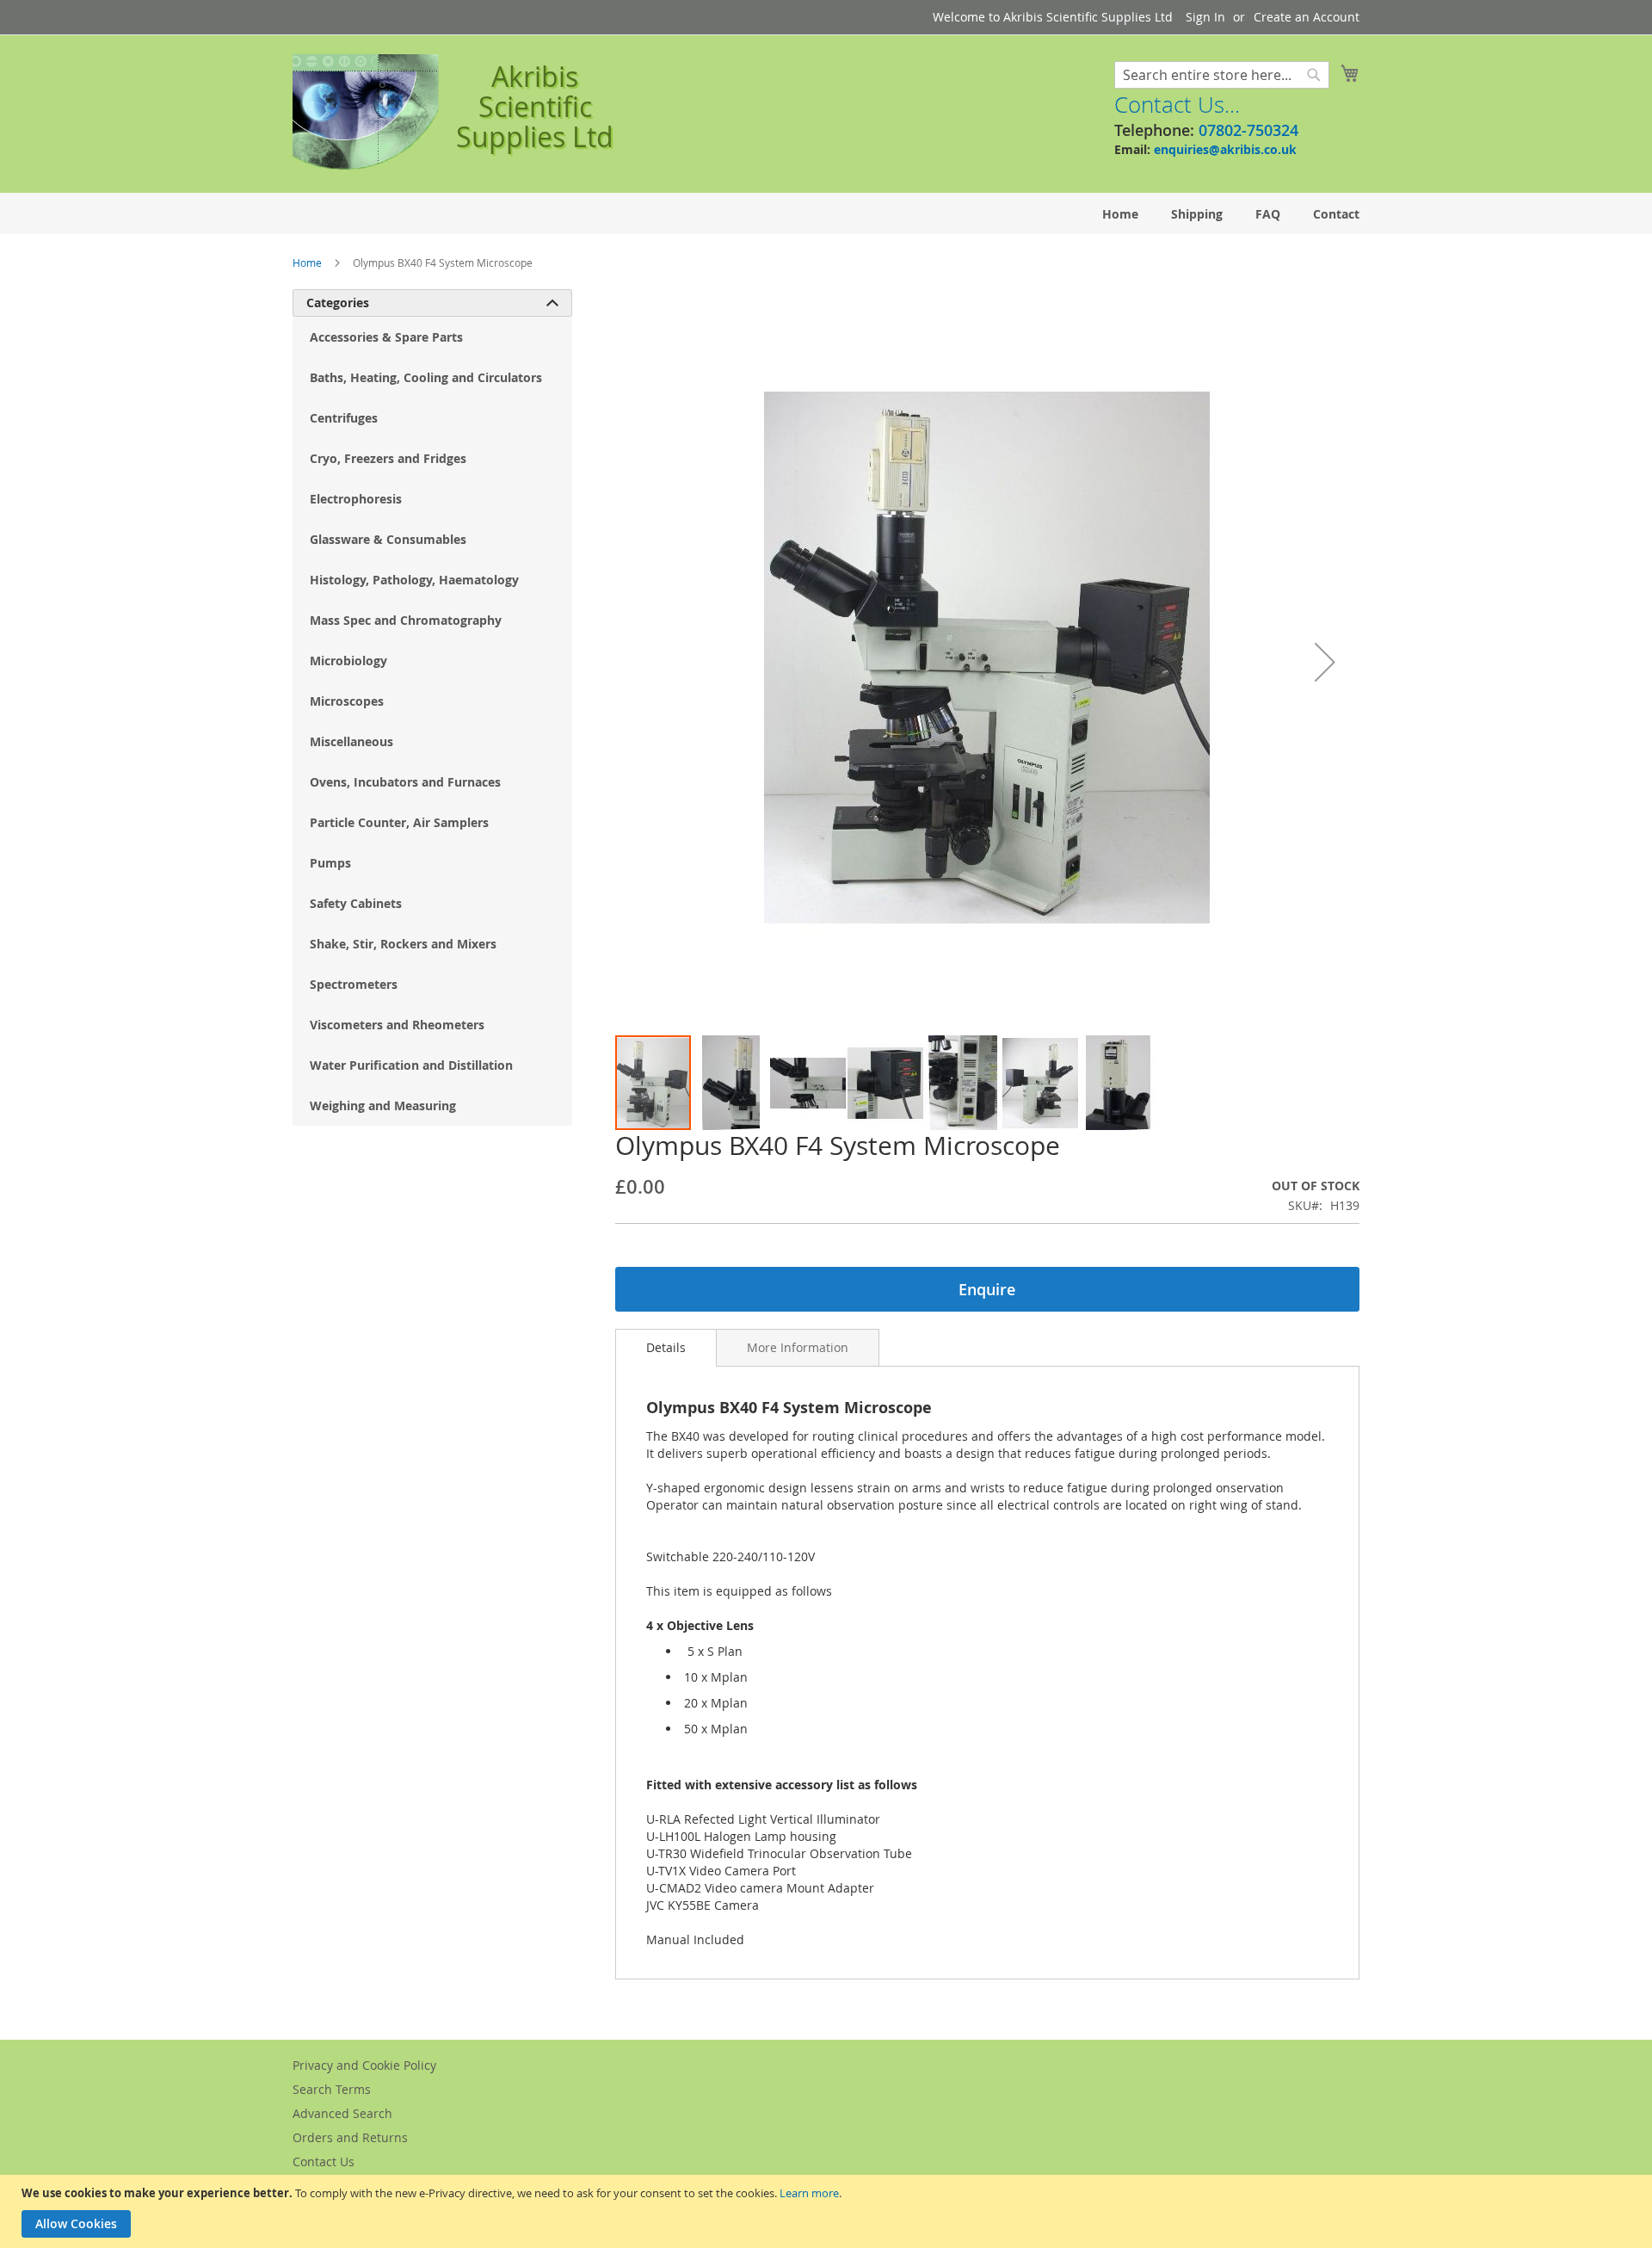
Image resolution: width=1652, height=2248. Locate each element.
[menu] (826, 214)
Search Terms (332, 2089)
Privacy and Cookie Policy (364, 2065)
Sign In (1205, 17)
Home (307, 262)
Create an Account (1307, 17)
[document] (828, 2211)
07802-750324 (1248, 130)
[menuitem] (1120, 214)
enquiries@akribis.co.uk (1225, 149)
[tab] (666, 1348)
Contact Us (324, 2162)
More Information (798, 1347)
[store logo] (366, 113)
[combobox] (1222, 75)
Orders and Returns (350, 2137)
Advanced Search (342, 2113)
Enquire (987, 1289)
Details (666, 1347)
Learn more (809, 2193)
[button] (1325, 661)
